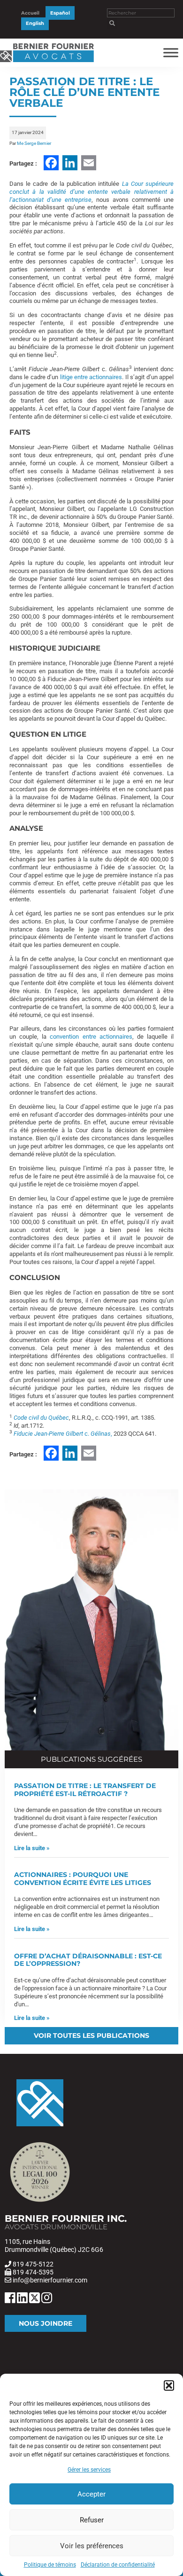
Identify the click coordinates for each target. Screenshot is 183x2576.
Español (60, 13)
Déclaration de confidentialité (118, 2565)
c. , (63, 1434)
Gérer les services (89, 2470)
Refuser (92, 2520)
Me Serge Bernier (34, 143)
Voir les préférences (92, 2546)
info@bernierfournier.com (50, 2280)
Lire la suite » (32, 1848)
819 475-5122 (33, 2264)
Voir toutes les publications (91, 2035)
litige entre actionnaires (90, 377)
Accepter (91, 2494)
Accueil (30, 13)
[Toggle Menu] (171, 52)
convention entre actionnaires (91, 1037)
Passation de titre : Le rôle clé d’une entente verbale (84, 92)
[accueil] (47, 62)
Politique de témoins (50, 2565)
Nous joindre (46, 2323)
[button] (169, 2385)
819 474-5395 (33, 2272)
